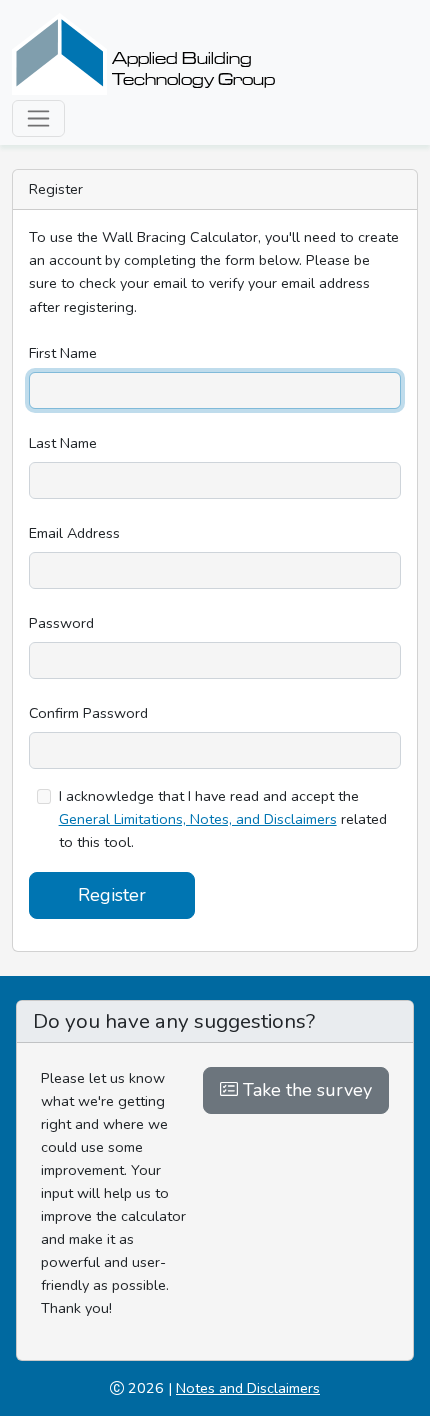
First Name (63, 353)
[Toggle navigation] (38, 118)
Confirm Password (88, 713)
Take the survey (305, 1090)
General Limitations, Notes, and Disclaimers (198, 819)
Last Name (63, 443)
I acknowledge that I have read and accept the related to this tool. (223, 819)
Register (112, 895)
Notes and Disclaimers (248, 1388)
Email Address (74, 533)
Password (61, 623)
